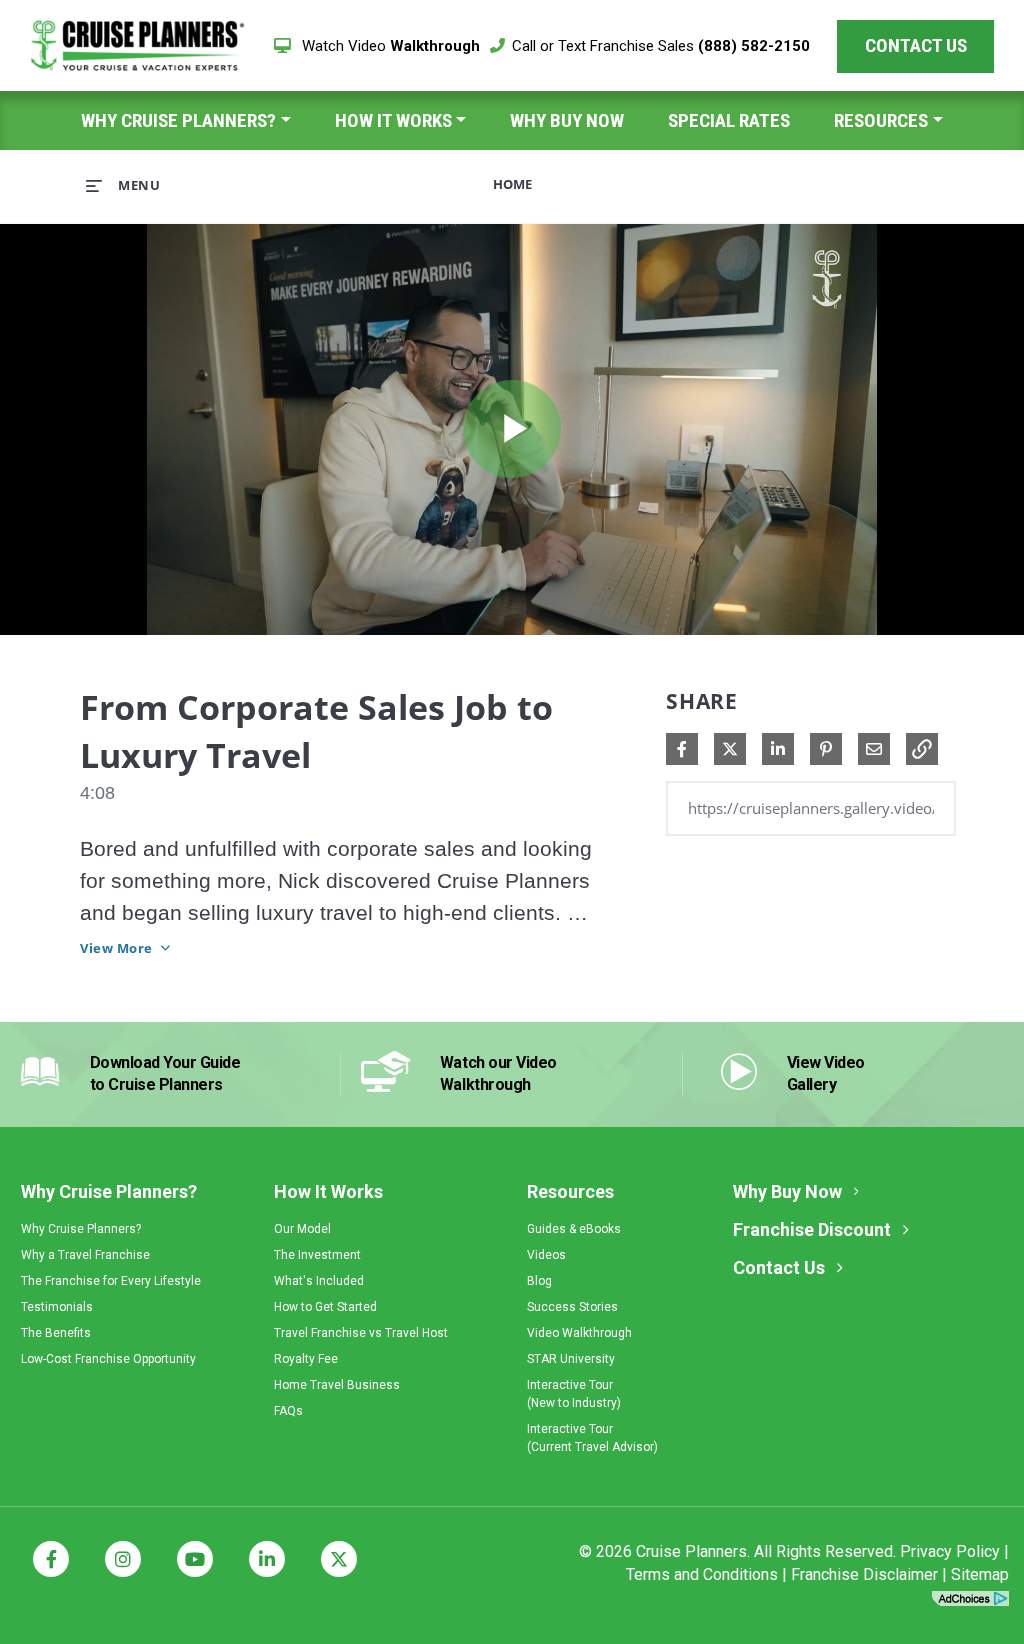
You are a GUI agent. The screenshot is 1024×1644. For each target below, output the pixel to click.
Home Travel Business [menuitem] (337, 1385)
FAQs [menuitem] (288, 1411)
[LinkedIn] (267, 1559)
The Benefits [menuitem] (56, 1333)
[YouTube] (195, 1559)
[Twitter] (339, 1559)
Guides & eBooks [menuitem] (574, 1229)
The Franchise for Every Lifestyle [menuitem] (111, 1281)
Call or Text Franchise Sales (661, 46)
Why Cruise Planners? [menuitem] (178, 120)
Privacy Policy (950, 1551)
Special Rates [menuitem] (729, 120)
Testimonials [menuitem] (57, 1307)
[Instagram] (123, 1559)
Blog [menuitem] (539, 1281)
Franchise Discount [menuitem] (812, 1229)
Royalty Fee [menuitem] (306, 1359)
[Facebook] (51, 1559)
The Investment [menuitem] (317, 1255)
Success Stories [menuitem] (572, 1307)
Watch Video (389, 46)
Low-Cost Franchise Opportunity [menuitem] (108, 1359)
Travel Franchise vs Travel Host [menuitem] (361, 1333)
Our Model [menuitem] (302, 1229)
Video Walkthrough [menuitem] (579, 1333)
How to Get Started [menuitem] (325, 1307)
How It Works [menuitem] (393, 120)
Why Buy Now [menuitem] (567, 120)
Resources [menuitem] (881, 120)
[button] (922, 749)
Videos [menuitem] (546, 1255)
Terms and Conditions (702, 1574)
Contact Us (916, 45)
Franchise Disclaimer (864, 1574)
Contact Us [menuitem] (779, 1267)
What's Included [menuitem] (319, 1281)
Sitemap (980, 1574)
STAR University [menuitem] (571, 1359)
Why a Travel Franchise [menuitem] (85, 1255)
